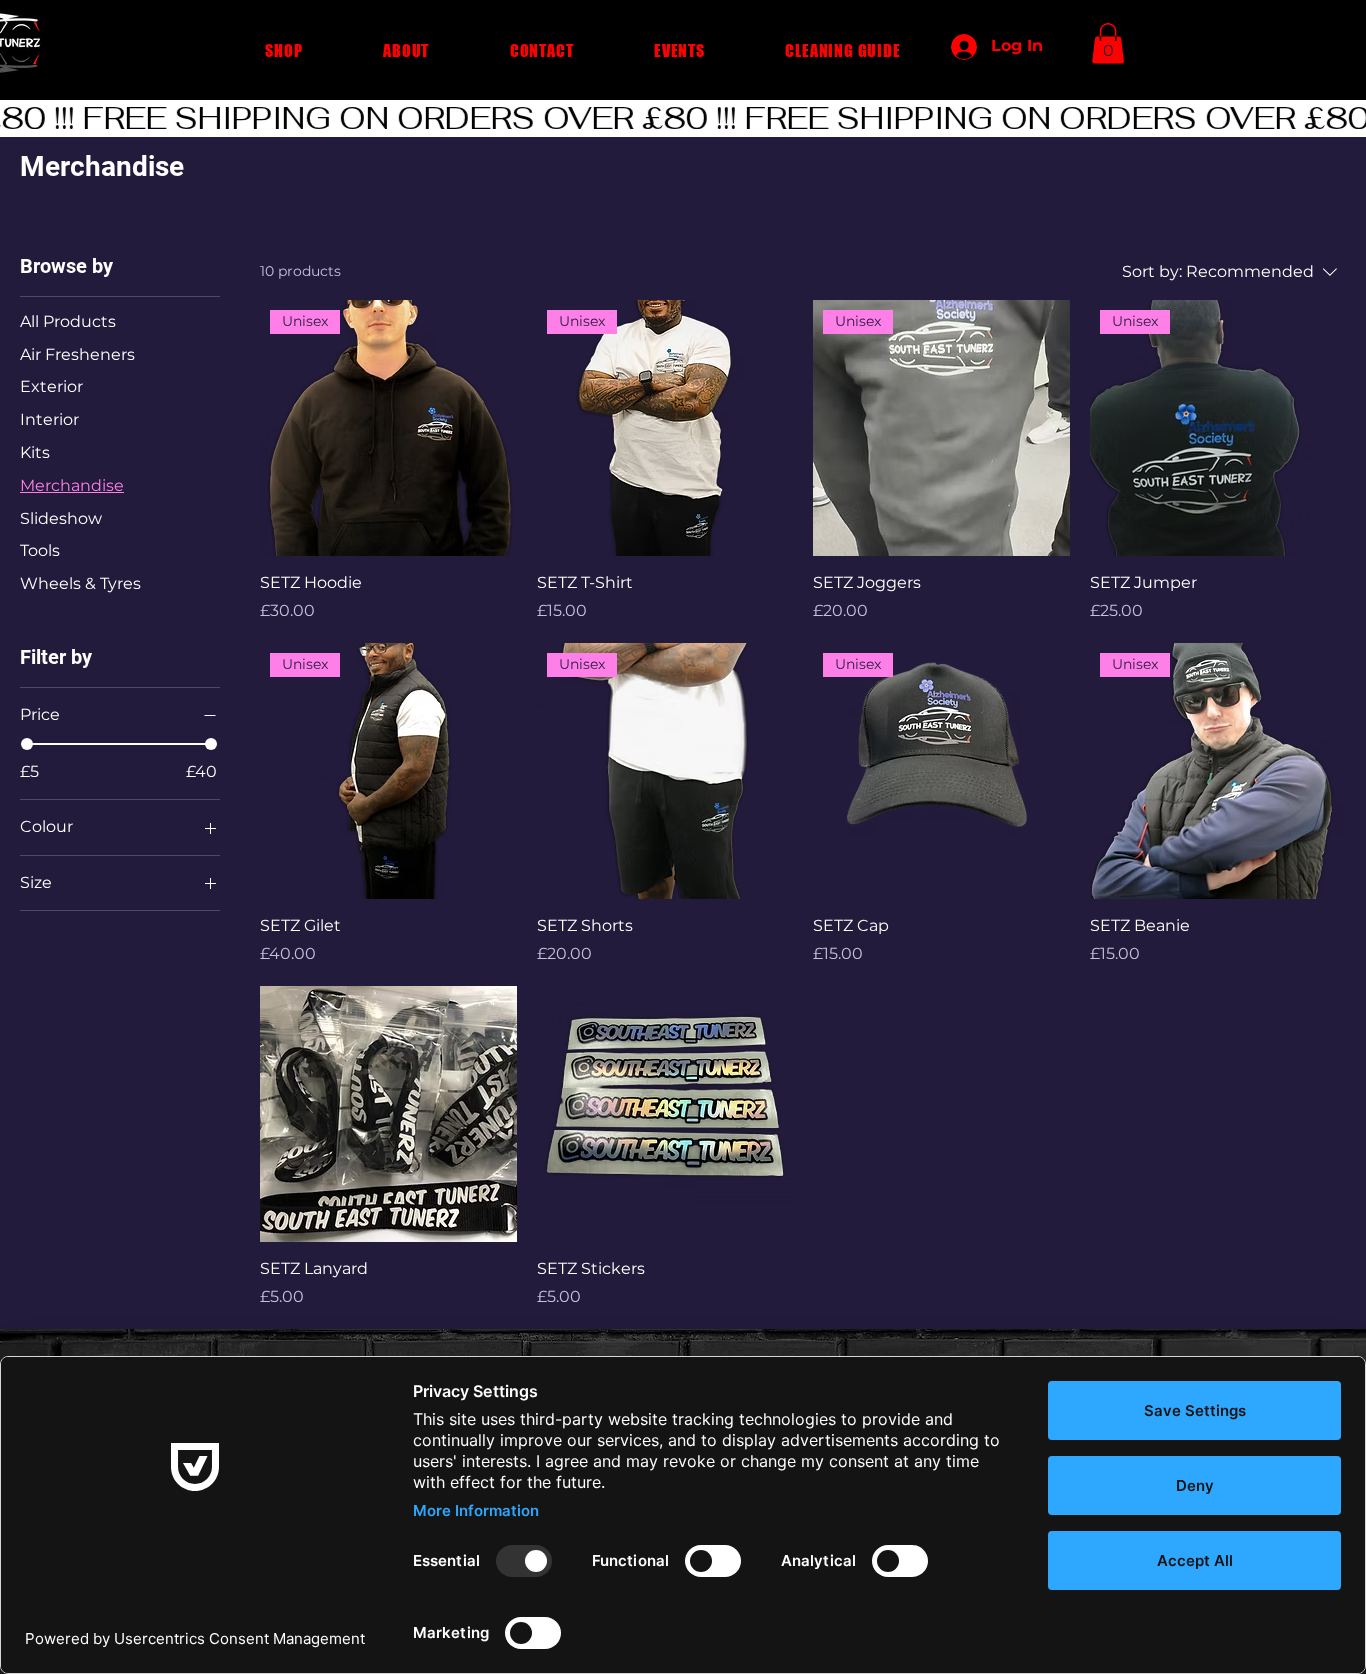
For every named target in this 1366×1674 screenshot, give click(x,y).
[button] (284, 50)
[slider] (27, 744)
